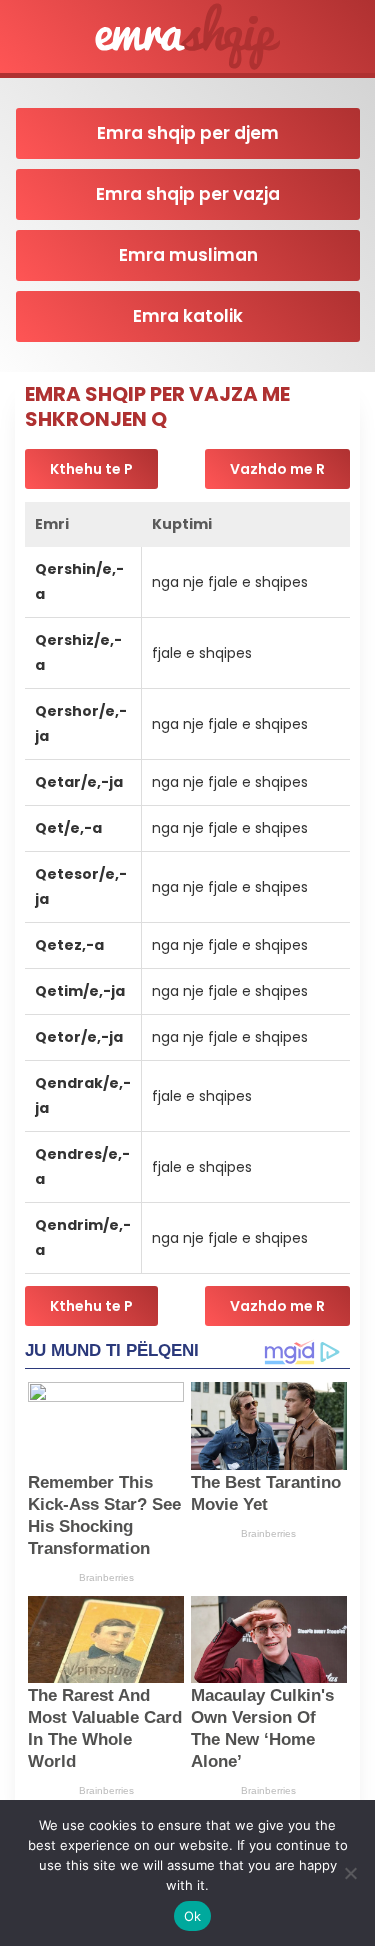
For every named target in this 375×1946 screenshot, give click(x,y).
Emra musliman (188, 255)
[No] (350, 1873)
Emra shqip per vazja (188, 194)
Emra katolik (188, 316)
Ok (193, 1916)
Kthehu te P (91, 469)
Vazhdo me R (277, 469)
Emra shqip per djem (188, 133)
